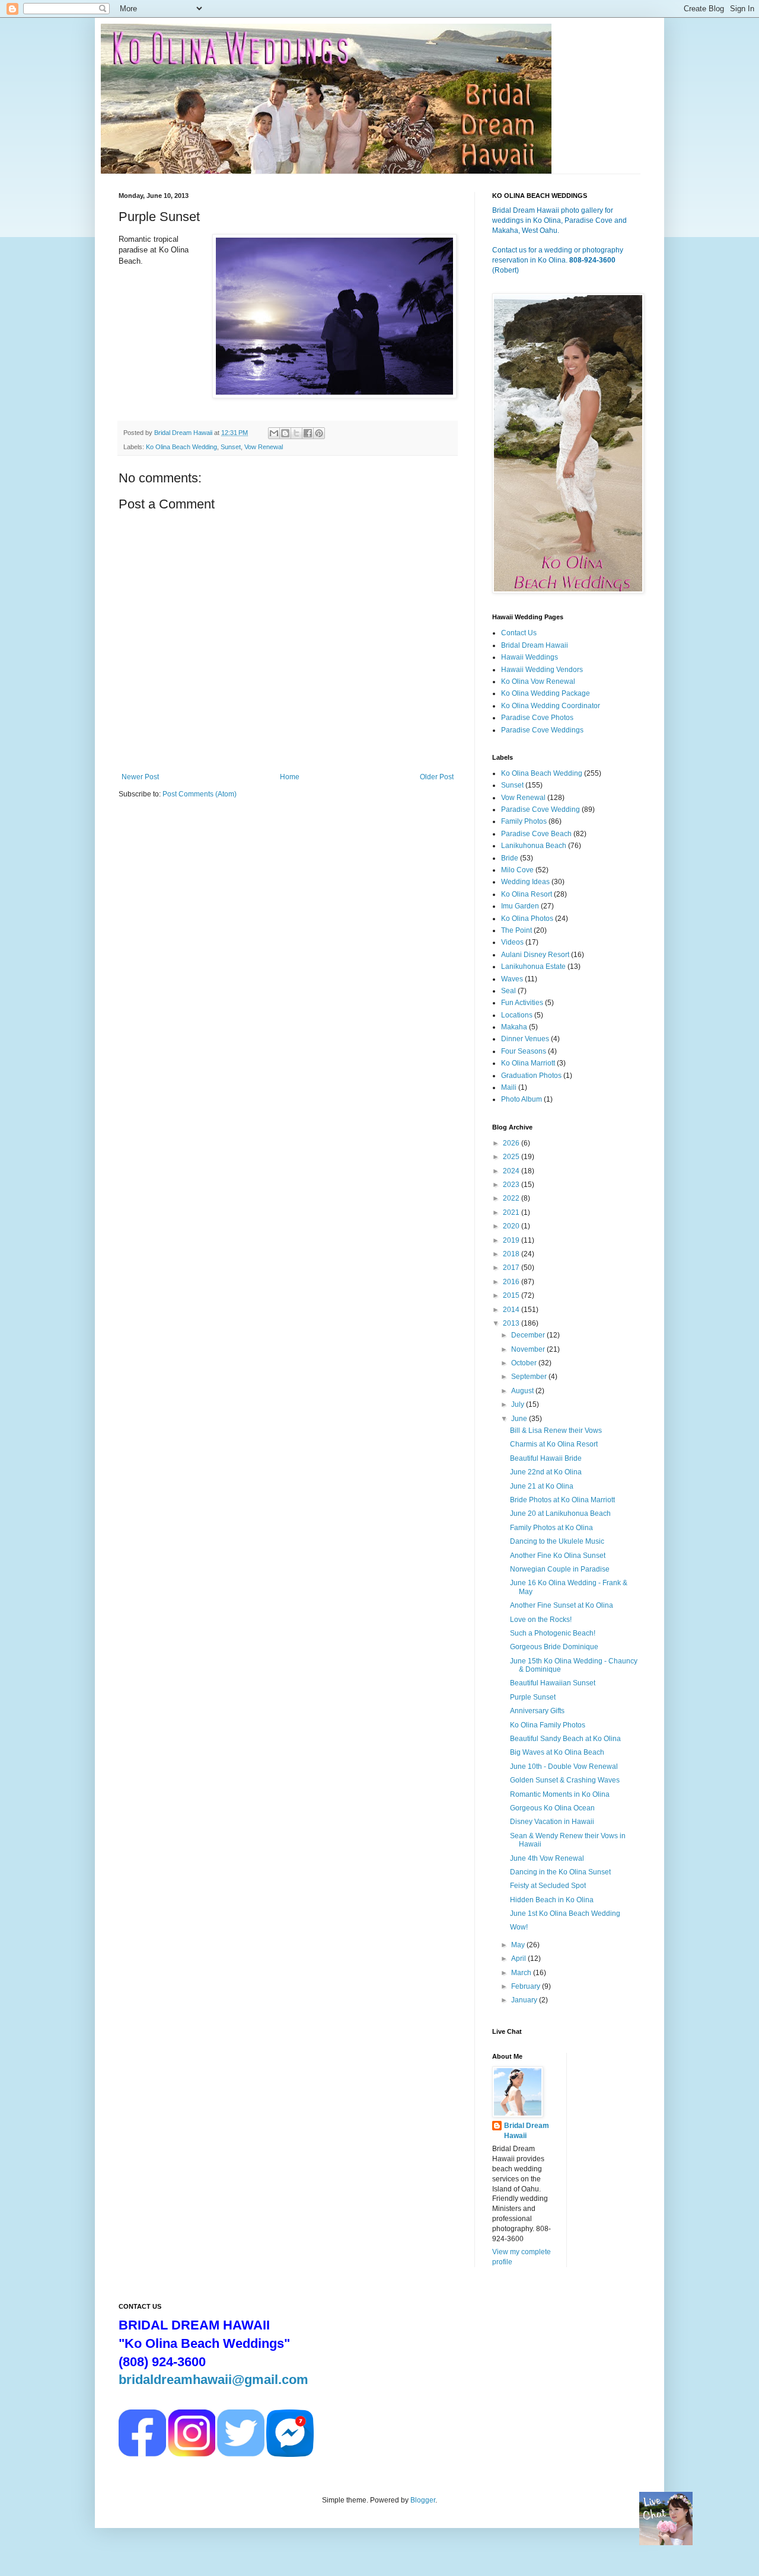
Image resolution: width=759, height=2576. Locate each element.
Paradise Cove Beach (536, 834)
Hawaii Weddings (530, 657)
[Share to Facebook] (308, 433)
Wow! (519, 1927)
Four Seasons (524, 1051)
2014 (512, 1310)
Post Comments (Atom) (200, 794)
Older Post (437, 777)
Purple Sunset (533, 1697)
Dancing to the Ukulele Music (557, 1541)
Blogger (423, 2500)
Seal (508, 991)
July (519, 1404)
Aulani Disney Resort (535, 955)
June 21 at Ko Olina (542, 1486)
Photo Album (522, 1099)
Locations (517, 1015)
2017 (512, 1268)
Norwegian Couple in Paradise (560, 1569)
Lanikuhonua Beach (534, 846)
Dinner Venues (525, 1039)
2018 (512, 1254)
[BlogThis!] (285, 433)
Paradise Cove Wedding (540, 809)
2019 (512, 1240)
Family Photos (524, 821)
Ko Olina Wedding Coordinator (551, 706)
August (523, 1391)
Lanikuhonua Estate (533, 967)
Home (290, 777)
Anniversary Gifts (537, 1711)
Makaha (514, 1027)
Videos (512, 942)
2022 (512, 1198)
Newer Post (140, 777)
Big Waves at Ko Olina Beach (557, 1752)
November (529, 1349)
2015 (512, 1295)
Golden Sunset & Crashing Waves (565, 1780)
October (525, 1363)
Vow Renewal (264, 447)
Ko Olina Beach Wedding (181, 447)
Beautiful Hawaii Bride (546, 1458)
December (529, 1335)
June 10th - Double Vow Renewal (564, 1767)
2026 (512, 1143)
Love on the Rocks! (541, 1620)
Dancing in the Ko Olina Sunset (560, 1872)
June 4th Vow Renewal (547, 1858)
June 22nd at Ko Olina (546, 1472)
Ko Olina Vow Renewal (538, 681)
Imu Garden (520, 906)
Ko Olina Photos (527, 919)
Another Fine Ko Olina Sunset (558, 1556)
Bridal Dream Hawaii (535, 645)
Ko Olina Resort (527, 894)
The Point (516, 930)
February (527, 1986)
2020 (512, 1226)
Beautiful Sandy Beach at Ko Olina (565, 1739)
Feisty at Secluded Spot (548, 1886)
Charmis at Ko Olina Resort (554, 1444)
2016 (512, 1282)
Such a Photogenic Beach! (553, 1633)
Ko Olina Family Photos (548, 1725)
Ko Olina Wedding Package (546, 693)
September (530, 1377)
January (525, 2000)
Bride (510, 858)
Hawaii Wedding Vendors (542, 670)
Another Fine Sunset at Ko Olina (562, 1605)
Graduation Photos (531, 1076)
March (522, 1973)
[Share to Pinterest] (319, 433)
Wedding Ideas (525, 882)
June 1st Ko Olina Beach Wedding (565, 1913)
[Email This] (274, 433)
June (520, 1419)
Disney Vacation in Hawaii (552, 1822)
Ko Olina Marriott (528, 1063)
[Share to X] (296, 433)
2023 (512, 1185)
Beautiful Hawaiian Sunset (553, 1683)
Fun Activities (522, 1003)
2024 (512, 1171)
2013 (512, 1323)
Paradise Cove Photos (537, 718)
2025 (512, 1157)
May (519, 1945)
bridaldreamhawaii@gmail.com (213, 2380)
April (519, 1959)
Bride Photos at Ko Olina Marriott (562, 1500)
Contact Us (519, 633)
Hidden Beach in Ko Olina (552, 1900)
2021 (512, 1212)
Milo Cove (517, 870)
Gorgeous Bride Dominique (554, 1647)
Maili (509, 1087)
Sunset (231, 447)
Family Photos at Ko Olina (551, 1528)
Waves (512, 979)
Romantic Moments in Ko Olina (560, 1794)
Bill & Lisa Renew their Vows (556, 1431)
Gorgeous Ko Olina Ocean (552, 1808)
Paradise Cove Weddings (542, 730)
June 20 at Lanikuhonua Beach (560, 1513)
